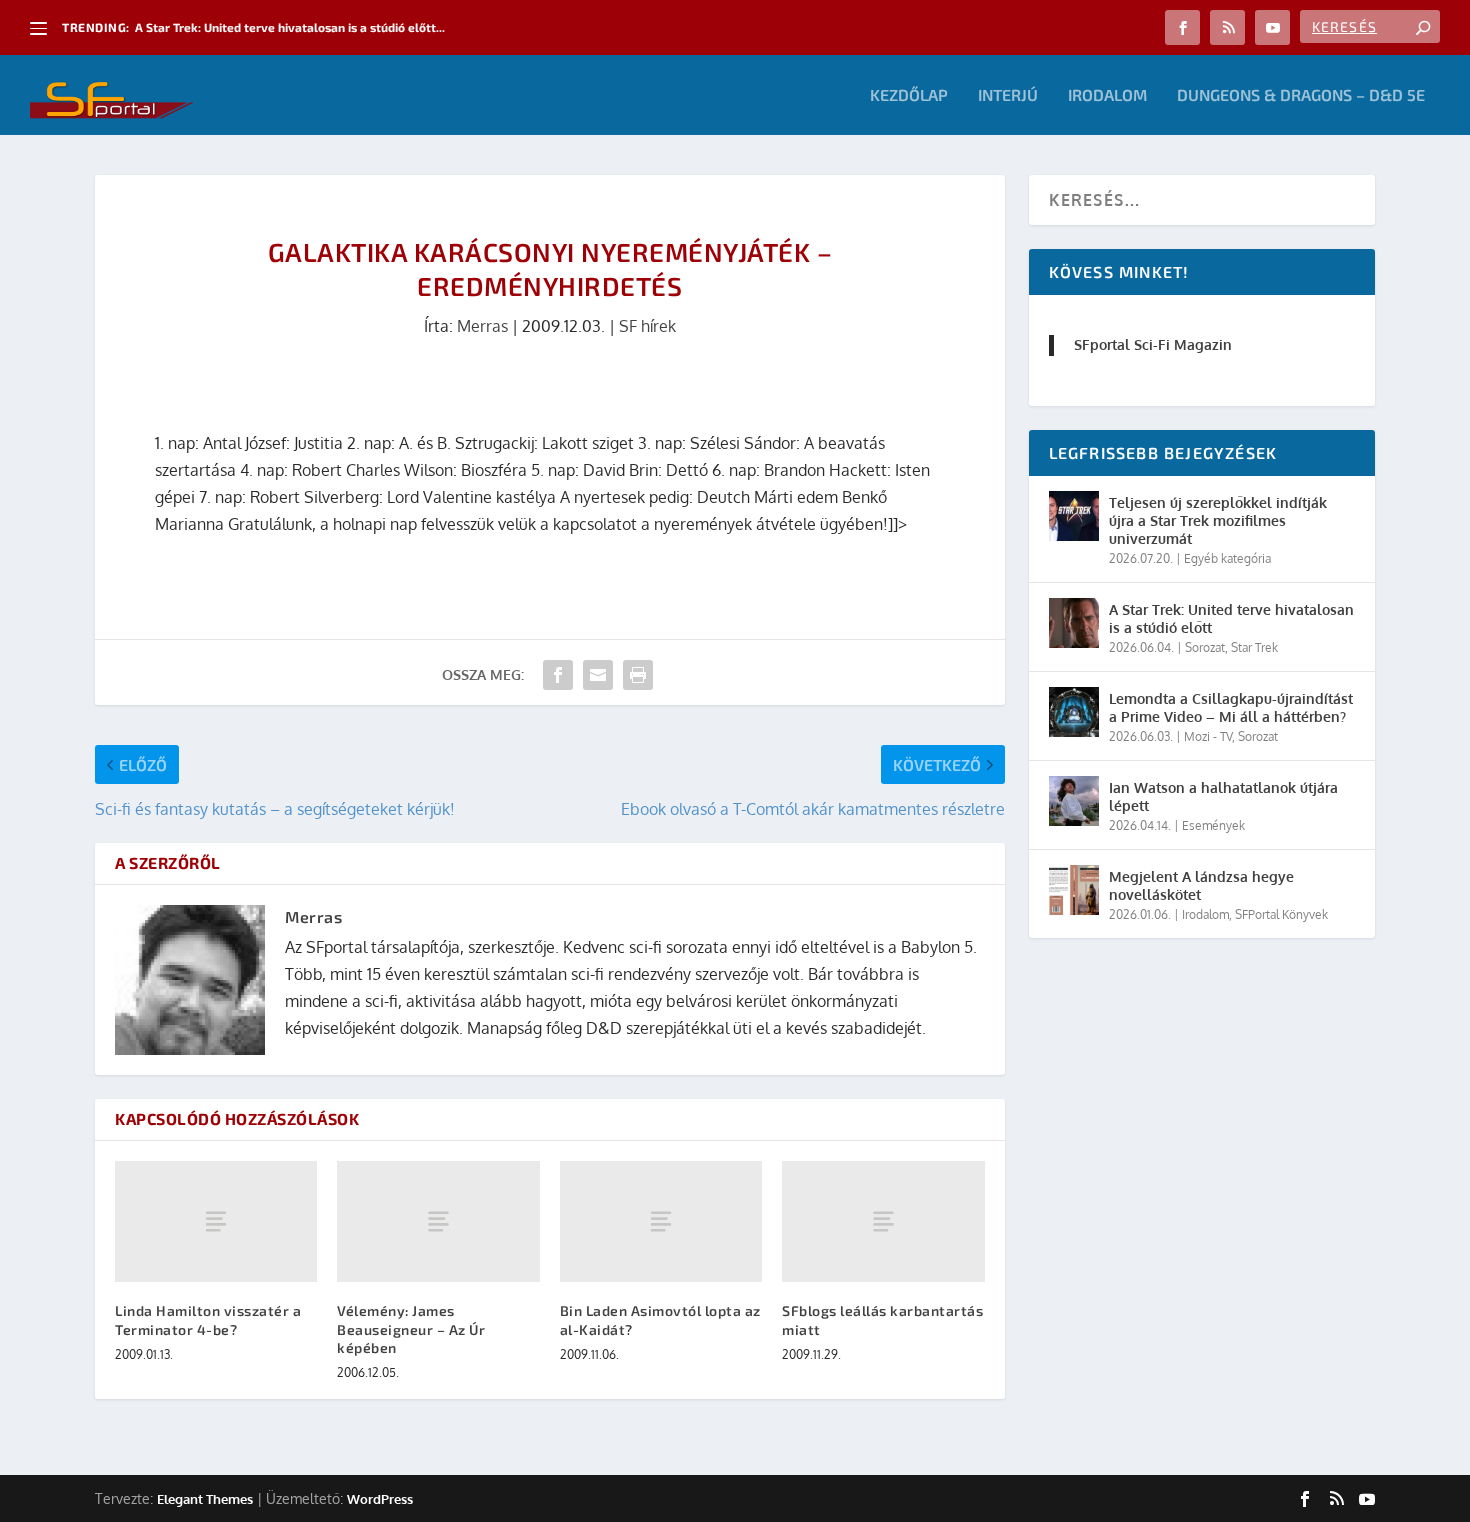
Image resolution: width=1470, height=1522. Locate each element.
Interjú (1008, 95)
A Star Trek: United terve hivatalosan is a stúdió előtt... (290, 27)
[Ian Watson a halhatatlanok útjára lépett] (1074, 801)
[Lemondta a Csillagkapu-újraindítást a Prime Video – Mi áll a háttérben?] (1074, 712)
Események (1213, 825)
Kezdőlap (909, 95)
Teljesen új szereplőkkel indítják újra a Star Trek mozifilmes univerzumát (1218, 520)
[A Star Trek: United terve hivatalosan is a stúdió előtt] (1074, 623)
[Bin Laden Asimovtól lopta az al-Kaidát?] (661, 1221)
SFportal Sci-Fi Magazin (1153, 344)
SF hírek (647, 326)
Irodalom (1107, 95)
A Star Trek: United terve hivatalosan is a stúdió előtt (1231, 618)
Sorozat (1205, 647)
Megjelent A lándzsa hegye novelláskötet (1201, 885)
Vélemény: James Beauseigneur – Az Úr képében (411, 1328)
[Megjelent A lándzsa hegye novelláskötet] (1074, 890)
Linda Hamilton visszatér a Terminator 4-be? (208, 1319)
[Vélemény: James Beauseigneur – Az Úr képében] (438, 1221)
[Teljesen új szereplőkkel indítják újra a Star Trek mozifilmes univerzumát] (1074, 516)
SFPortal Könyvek (1281, 914)
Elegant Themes (205, 1499)
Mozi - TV (1208, 736)
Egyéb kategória (1227, 558)
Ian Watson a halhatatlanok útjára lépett (1223, 796)
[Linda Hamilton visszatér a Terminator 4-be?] (216, 1221)
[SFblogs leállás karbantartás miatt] (883, 1221)
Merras (482, 326)
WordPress (380, 1499)
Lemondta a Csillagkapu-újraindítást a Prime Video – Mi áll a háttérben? (1231, 707)
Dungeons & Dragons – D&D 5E (1301, 95)
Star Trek (1254, 647)
